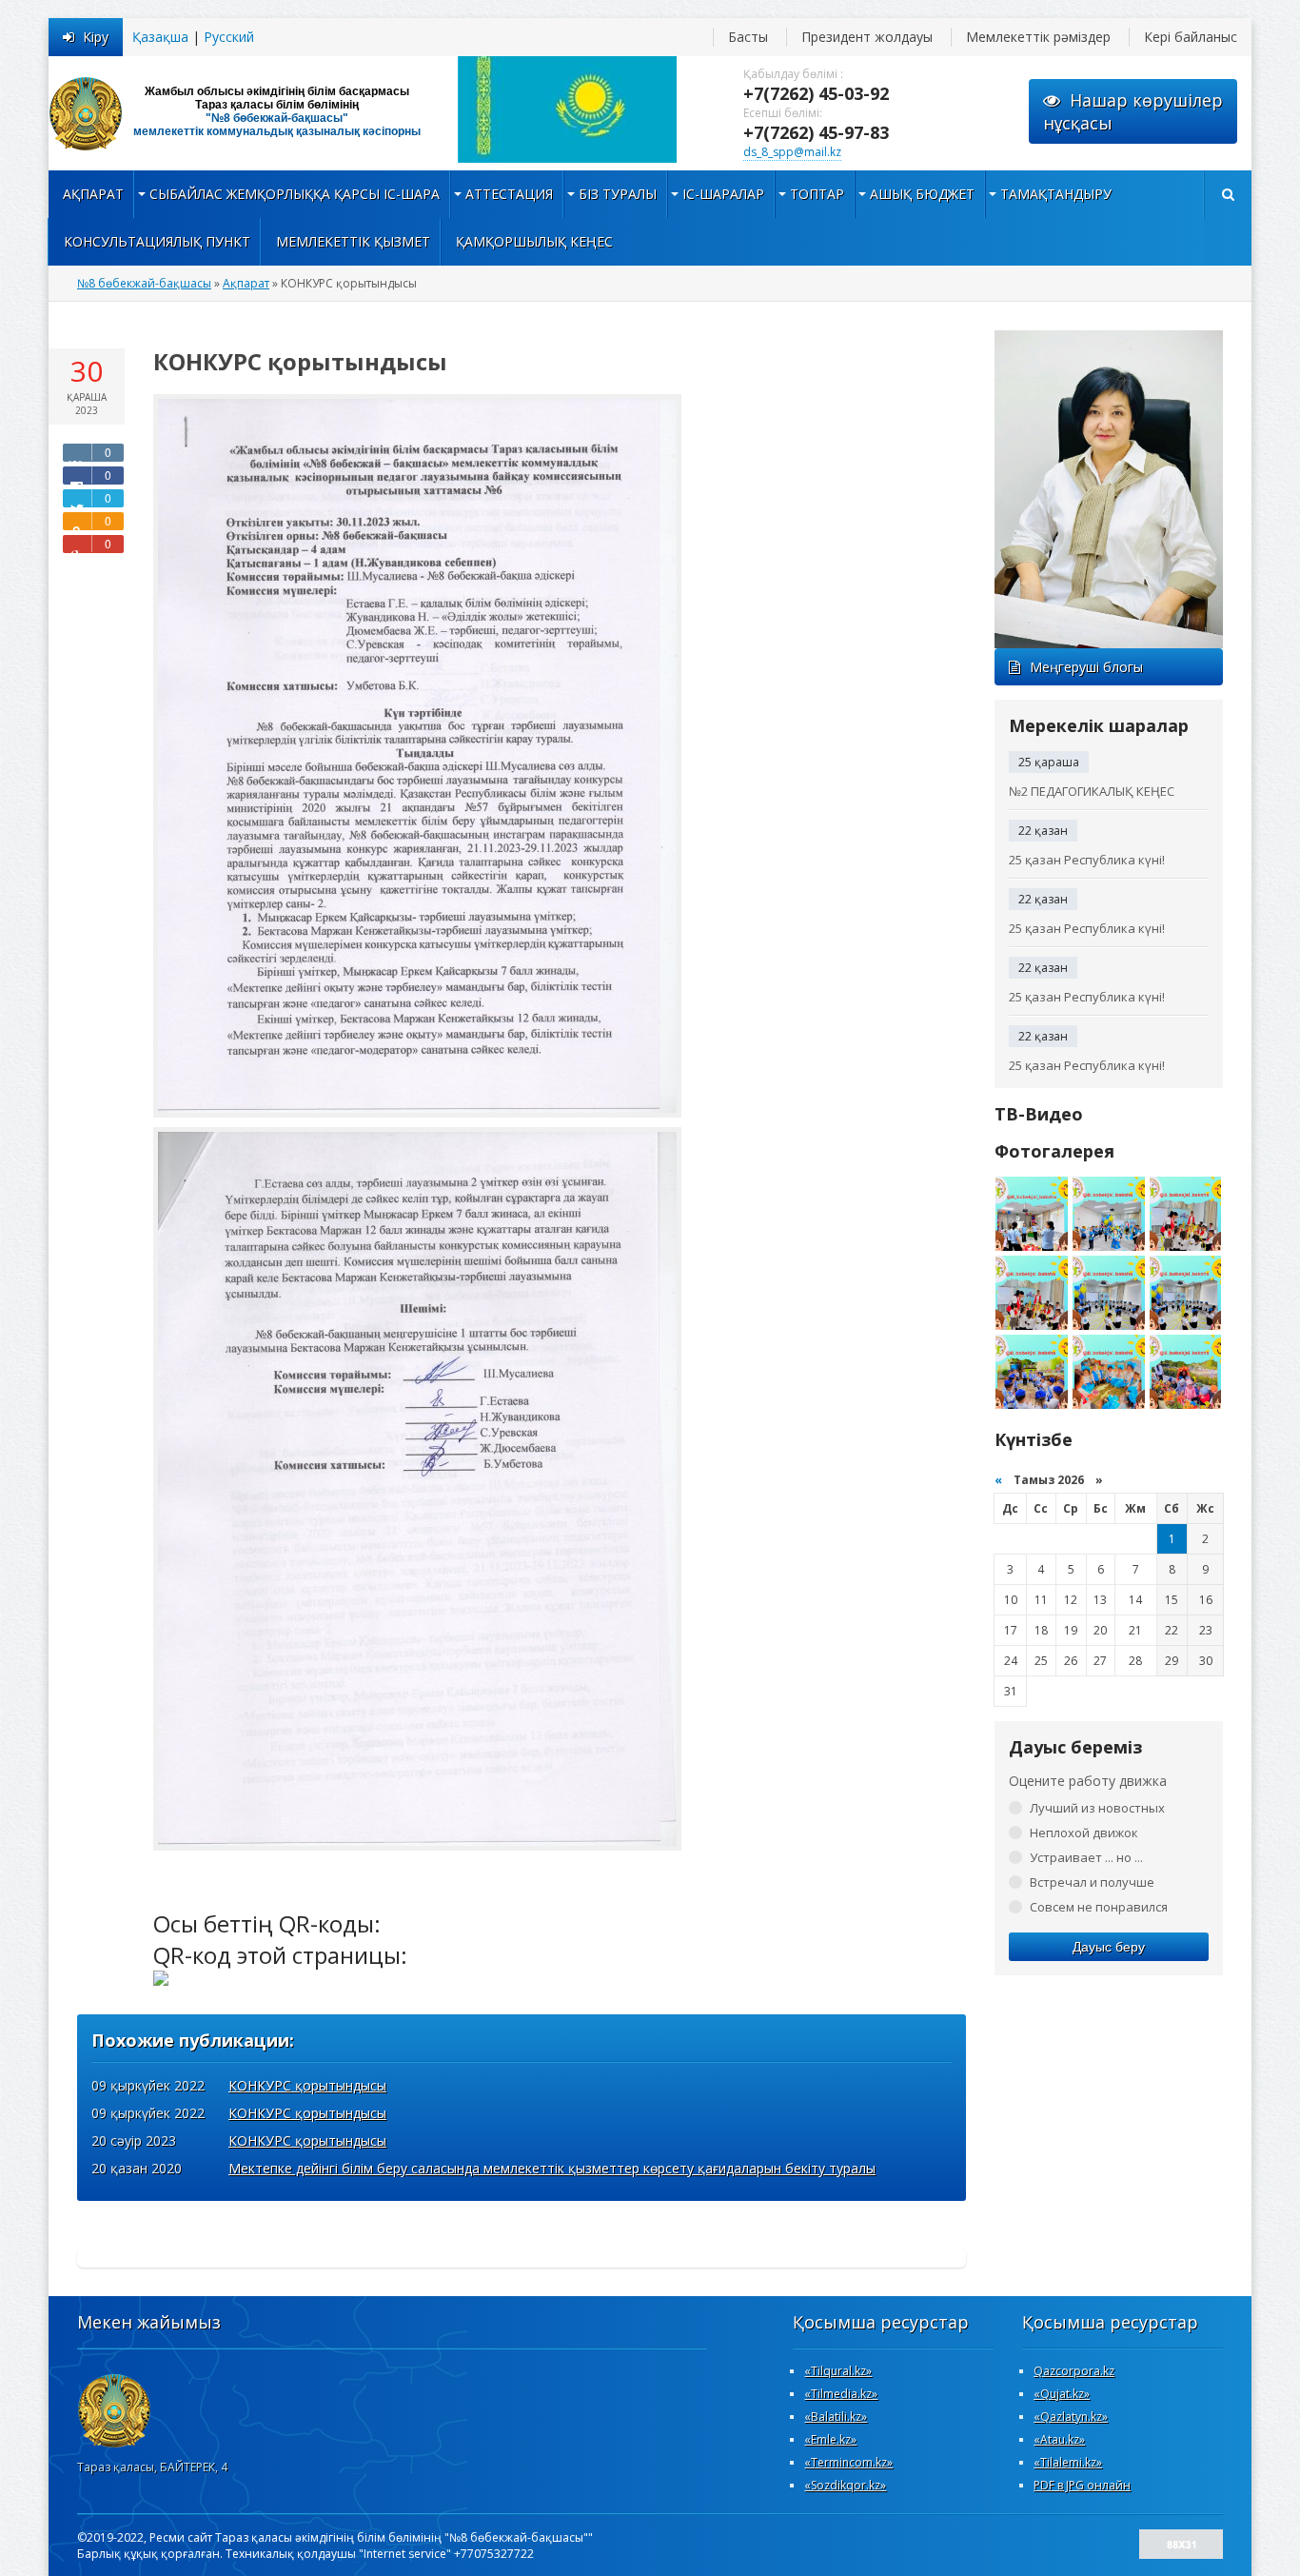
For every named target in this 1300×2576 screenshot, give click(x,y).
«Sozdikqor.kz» (845, 2485)
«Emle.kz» (830, 2439)
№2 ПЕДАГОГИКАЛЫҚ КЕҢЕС (1092, 791)
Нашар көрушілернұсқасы (1133, 111)
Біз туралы (618, 194)
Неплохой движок (1084, 1833)
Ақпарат (93, 194)
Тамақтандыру (1056, 194)
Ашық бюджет (922, 194)
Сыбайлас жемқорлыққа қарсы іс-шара (295, 194)
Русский (229, 37)
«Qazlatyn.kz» (1071, 2417)
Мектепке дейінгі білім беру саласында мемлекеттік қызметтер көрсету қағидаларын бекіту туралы (552, 2168)
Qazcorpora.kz (1074, 2371)
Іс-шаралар (723, 194)
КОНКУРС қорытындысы (307, 2085)
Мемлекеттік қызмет (353, 241)
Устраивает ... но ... (1086, 1857)
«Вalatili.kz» (836, 2417)
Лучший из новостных (1097, 1808)
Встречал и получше (1092, 1882)
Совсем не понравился (1099, 1907)
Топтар (817, 194)
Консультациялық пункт (157, 241)
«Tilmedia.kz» (841, 2394)
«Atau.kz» (1059, 2439)
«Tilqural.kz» (838, 2371)
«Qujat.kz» (1062, 2394)
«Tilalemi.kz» (1068, 2462)
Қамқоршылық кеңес (534, 241)
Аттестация (509, 194)
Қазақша (160, 37)
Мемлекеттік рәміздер (1038, 37)
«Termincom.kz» (848, 2462)
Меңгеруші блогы (1086, 667)
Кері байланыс (1191, 37)
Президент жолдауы (867, 37)
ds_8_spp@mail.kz (792, 152)
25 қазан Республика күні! (1087, 860)
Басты (748, 37)
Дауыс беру (1109, 1947)
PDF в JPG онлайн (1082, 2485)
